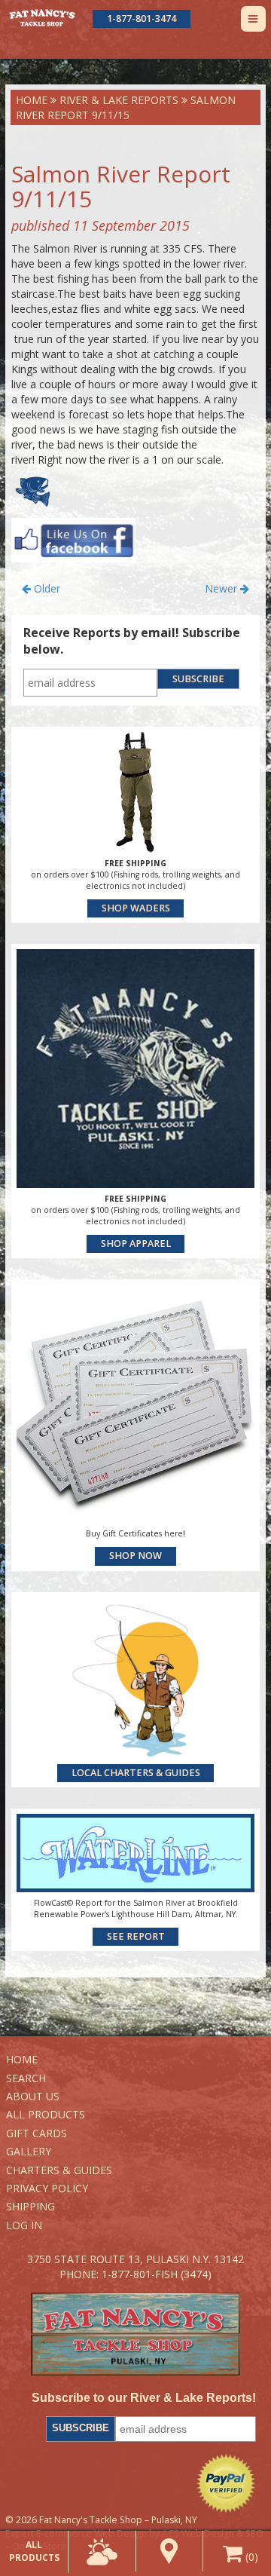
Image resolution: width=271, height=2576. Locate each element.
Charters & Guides (59, 2170)
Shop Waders (136, 908)
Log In (24, 2225)
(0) (250, 2557)
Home (32, 100)
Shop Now (135, 1556)
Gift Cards (37, 2133)
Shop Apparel (136, 1244)
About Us (33, 2096)
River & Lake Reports (119, 100)
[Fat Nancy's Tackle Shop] (42, 18)
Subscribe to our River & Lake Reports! (143, 2398)
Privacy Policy (47, 2188)
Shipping (30, 2206)
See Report (136, 1936)
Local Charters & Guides (136, 1773)
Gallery (29, 2151)
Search (26, 2078)
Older (46, 588)
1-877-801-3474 (142, 18)
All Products (46, 2114)
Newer (222, 588)
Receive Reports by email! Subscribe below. (132, 641)
